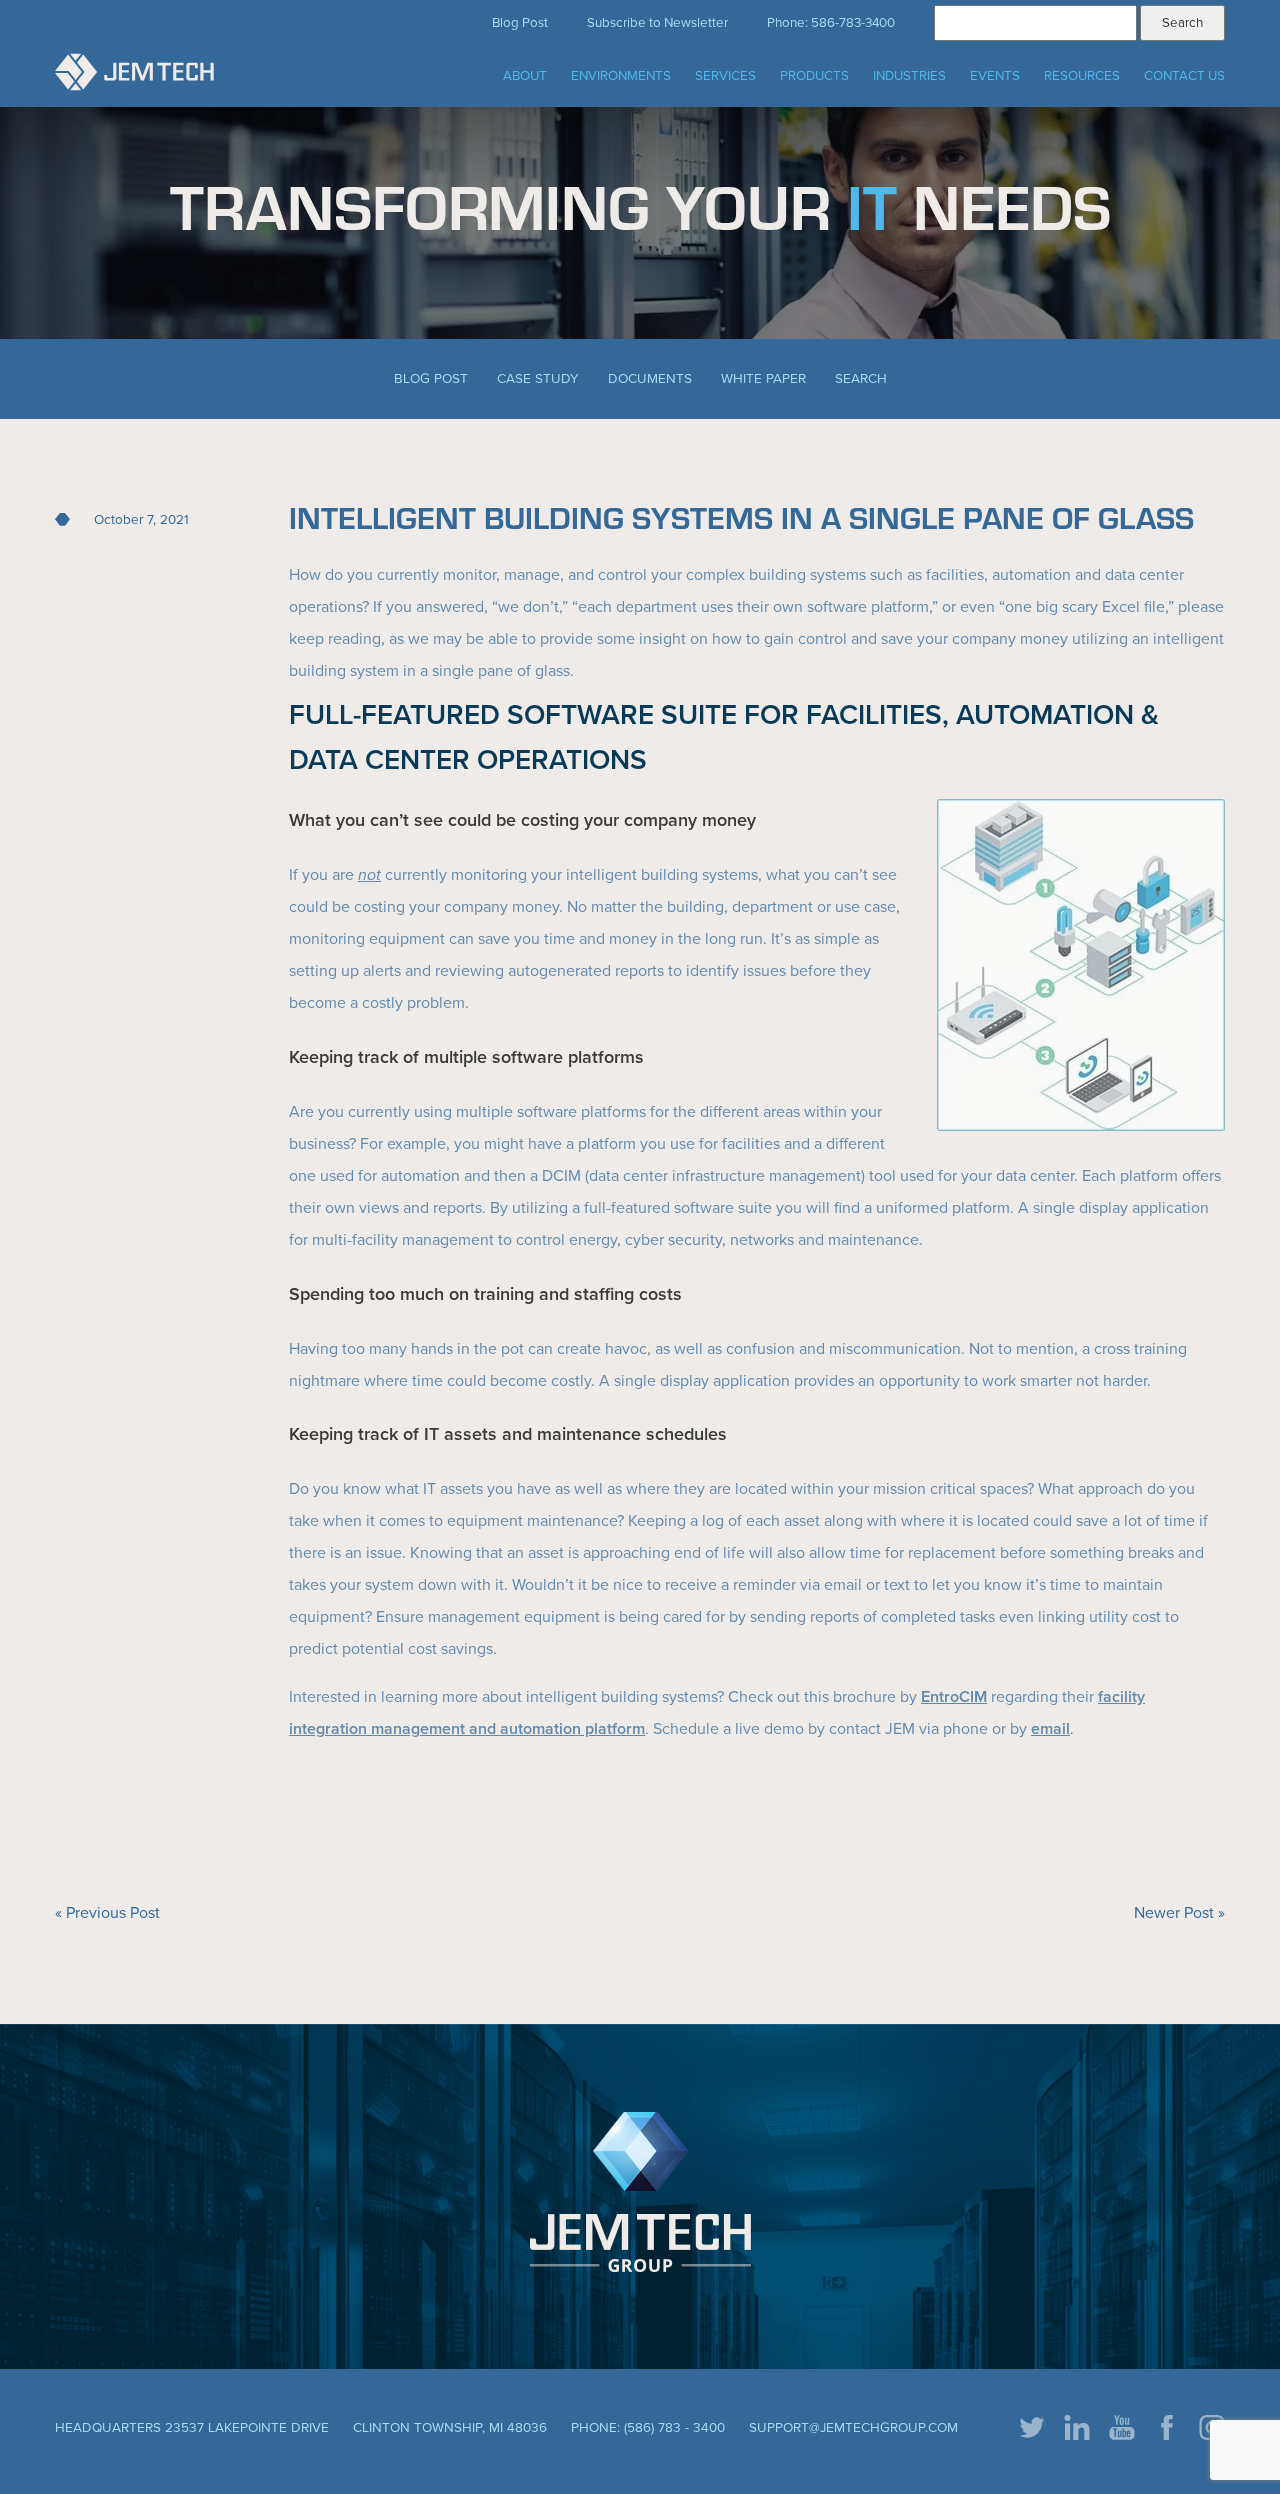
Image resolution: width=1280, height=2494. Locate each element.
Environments (621, 76)
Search (861, 379)
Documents (650, 379)
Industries (909, 76)
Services (725, 76)
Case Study (538, 379)
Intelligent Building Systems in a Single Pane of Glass (741, 517)
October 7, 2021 (141, 520)
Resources (1082, 76)
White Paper (763, 379)
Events (995, 76)
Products (814, 76)
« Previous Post (107, 1913)
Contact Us (1184, 76)
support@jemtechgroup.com (853, 2428)
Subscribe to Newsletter (657, 23)
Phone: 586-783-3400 (831, 23)
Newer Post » (1179, 1913)
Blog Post (520, 23)
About (525, 76)
